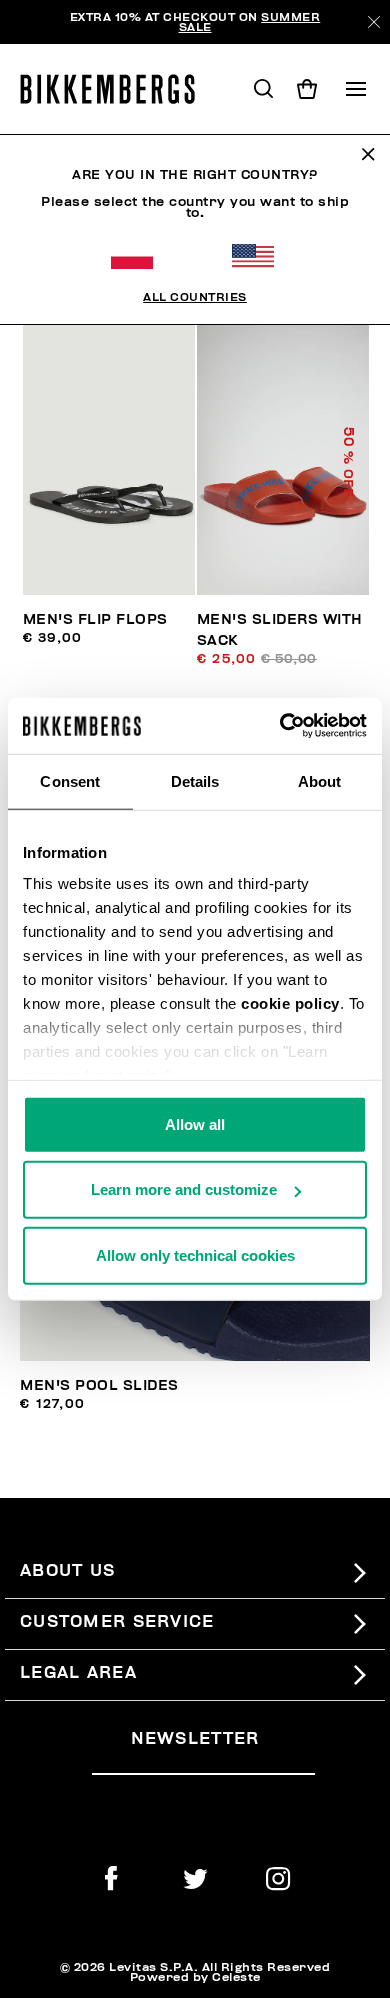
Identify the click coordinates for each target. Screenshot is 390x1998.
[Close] (374, 22)
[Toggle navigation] (356, 89)
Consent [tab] (70, 780)
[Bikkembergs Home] (116, 89)
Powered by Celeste (195, 1977)
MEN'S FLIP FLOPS (95, 619)
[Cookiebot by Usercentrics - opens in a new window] (280, 726)
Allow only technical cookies (195, 1254)
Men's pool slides (99, 1385)
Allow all (195, 1123)
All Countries (195, 297)
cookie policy (290, 1003)
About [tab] (320, 780)
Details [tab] (195, 780)
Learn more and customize (184, 1189)
